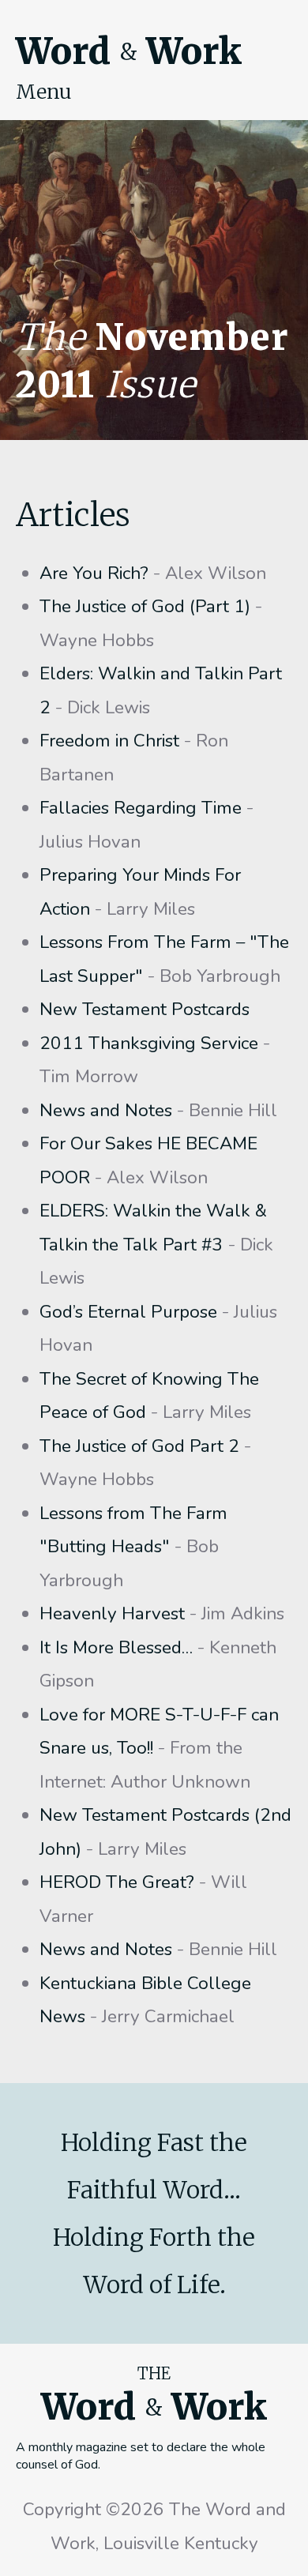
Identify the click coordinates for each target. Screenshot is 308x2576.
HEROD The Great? (117, 1882)
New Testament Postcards (145, 1009)
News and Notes (106, 1110)
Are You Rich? (94, 573)
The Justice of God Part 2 (139, 1446)
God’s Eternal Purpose (128, 1312)
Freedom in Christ (109, 741)
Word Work (129, 51)
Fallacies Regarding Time (141, 808)
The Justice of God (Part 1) (145, 606)
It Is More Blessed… (116, 1647)
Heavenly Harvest (112, 1613)
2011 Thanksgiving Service (149, 1043)
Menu (44, 92)
